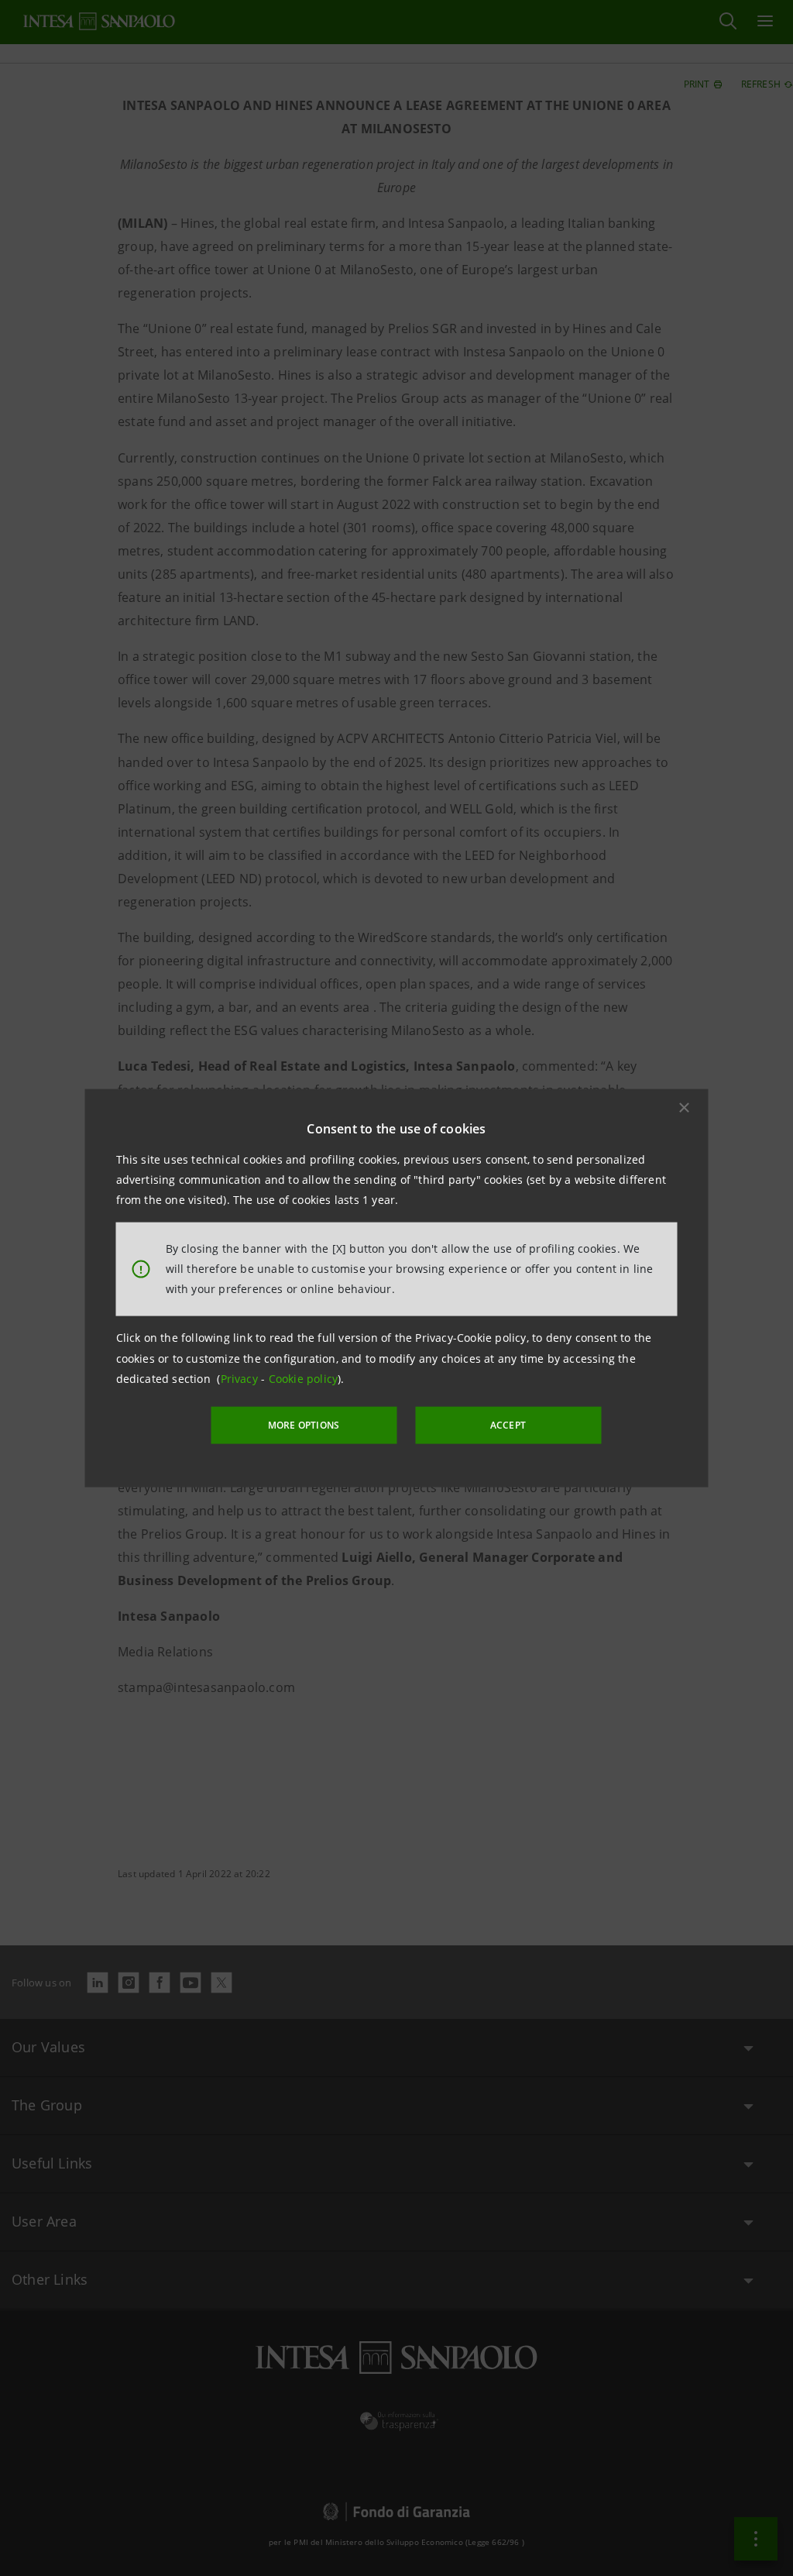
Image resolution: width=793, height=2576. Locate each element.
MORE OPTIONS (304, 1425)
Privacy (241, 1379)
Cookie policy (304, 1379)
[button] (685, 1107)
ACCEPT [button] (508, 1425)
